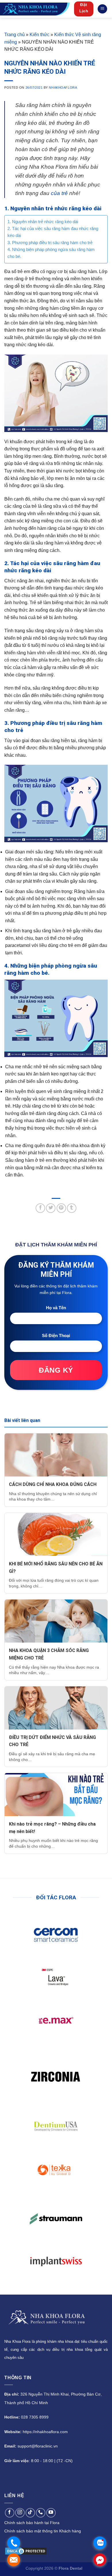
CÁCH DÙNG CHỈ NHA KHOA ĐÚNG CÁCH (53, 1484)
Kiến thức (39, 35)
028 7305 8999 (35, 2417)
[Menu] (102, 9)
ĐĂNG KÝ (56, 1370)
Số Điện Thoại (56, 1335)
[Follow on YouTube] (51, 2513)
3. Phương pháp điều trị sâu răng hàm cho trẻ (50, 243)
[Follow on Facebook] (10, 2513)
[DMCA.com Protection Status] (26, 2551)
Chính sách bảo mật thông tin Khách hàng (43, 2531)
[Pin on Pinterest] (61, 1208)
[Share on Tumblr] (72, 1208)
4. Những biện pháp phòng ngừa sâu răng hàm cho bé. (51, 253)
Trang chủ (15, 35)
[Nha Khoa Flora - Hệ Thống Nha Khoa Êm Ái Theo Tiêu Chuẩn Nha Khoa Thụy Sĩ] (35, 9)
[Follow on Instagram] (20, 2513)
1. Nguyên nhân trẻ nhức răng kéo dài (43, 222)
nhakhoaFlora (63, 87)
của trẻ (59, 193)
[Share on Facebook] (40, 1208)
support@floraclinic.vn (38, 2446)
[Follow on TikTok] (30, 2513)
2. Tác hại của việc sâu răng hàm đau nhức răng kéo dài (53, 232)
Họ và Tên (56, 1308)
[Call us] (41, 2513)
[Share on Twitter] (51, 1208)
